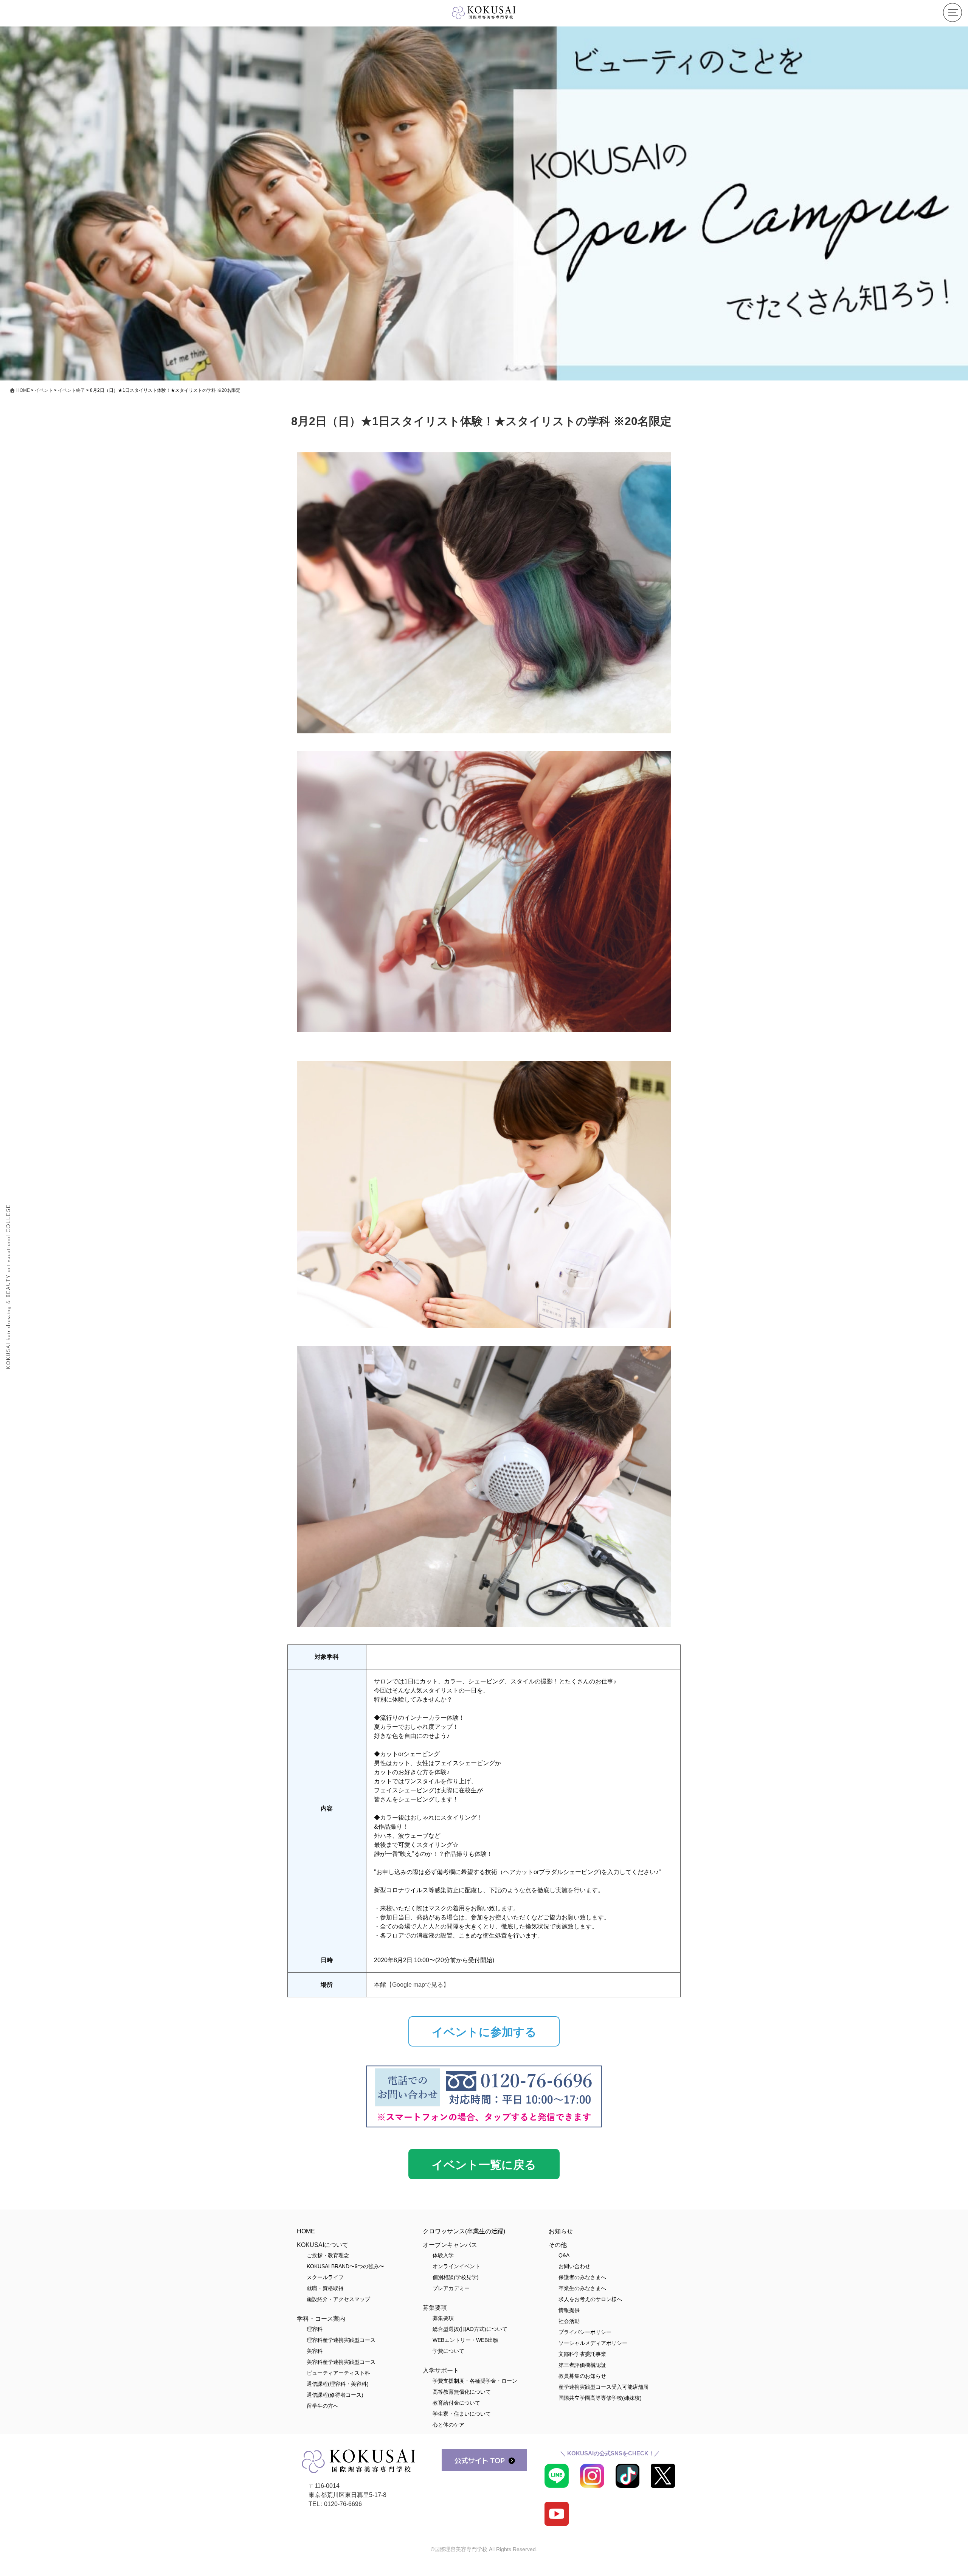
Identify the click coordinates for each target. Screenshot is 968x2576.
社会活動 (569, 2321)
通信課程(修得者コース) (335, 2395)
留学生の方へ (323, 2406)
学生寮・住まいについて (462, 2414)
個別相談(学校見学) (456, 2277)
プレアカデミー (451, 2288)
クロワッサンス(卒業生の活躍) (464, 2231)
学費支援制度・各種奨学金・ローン (475, 2381)
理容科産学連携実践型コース (341, 2340)
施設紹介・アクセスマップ (338, 2299)
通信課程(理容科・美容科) (338, 2384)
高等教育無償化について (462, 2392)
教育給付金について (456, 2403)
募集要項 (443, 2318)
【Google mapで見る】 (418, 1985)
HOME (306, 2231)
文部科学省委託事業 (582, 2354)
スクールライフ (325, 2277)
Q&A (564, 2255)
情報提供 (569, 2310)
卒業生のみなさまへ (582, 2288)
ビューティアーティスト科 (338, 2373)
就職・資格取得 (325, 2288)
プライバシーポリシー (585, 2332)
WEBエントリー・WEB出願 (465, 2340)
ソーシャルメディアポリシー (593, 2343)
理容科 (315, 2329)
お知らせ (561, 2231)
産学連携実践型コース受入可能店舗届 (603, 2387)
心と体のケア (448, 2425)
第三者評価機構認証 (582, 2365)
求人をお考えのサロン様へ (590, 2299)
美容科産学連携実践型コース (341, 2362)
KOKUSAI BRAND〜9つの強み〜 (345, 2266)
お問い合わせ (574, 2266)
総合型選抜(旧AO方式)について (470, 2329)
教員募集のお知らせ (582, 2376)
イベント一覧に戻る (484, 2165)
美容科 (315, 2351)
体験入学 (443, 2255)
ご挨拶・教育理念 (328, 2255)
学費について (448, 2351)
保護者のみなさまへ (582, 2277)
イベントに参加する (484, 2032)
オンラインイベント (456, 2266)
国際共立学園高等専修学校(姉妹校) (600, 2398)
